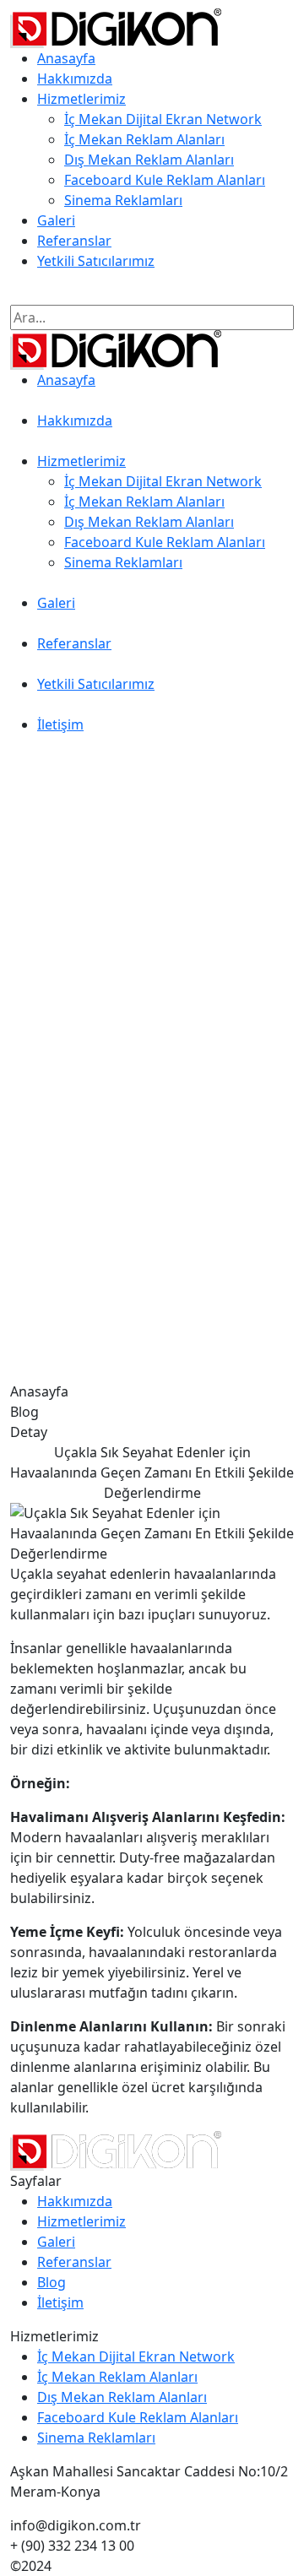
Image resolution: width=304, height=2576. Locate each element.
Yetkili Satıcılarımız (96, 261)
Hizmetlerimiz (81, 99)
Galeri (56, 220)
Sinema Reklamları (123, 200)
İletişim (33, 295)
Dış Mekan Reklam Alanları (149, 160)
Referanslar (74, 241)
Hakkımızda (75, 79)
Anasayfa (66, 58)
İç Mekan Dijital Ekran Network (163, 119)
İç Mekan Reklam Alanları (144, 139)
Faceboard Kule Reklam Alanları (165, 180)
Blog (52, 2282)
